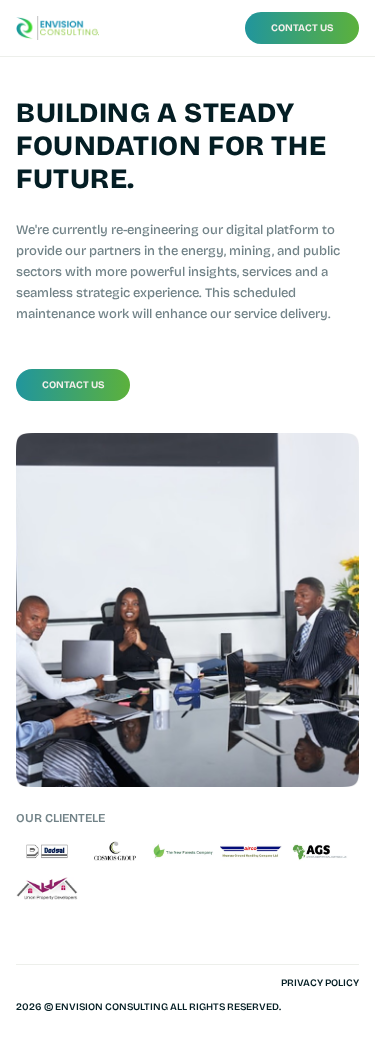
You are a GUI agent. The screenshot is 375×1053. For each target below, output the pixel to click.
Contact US (302, 28)
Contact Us (73, 385)
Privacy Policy (320, 983)
